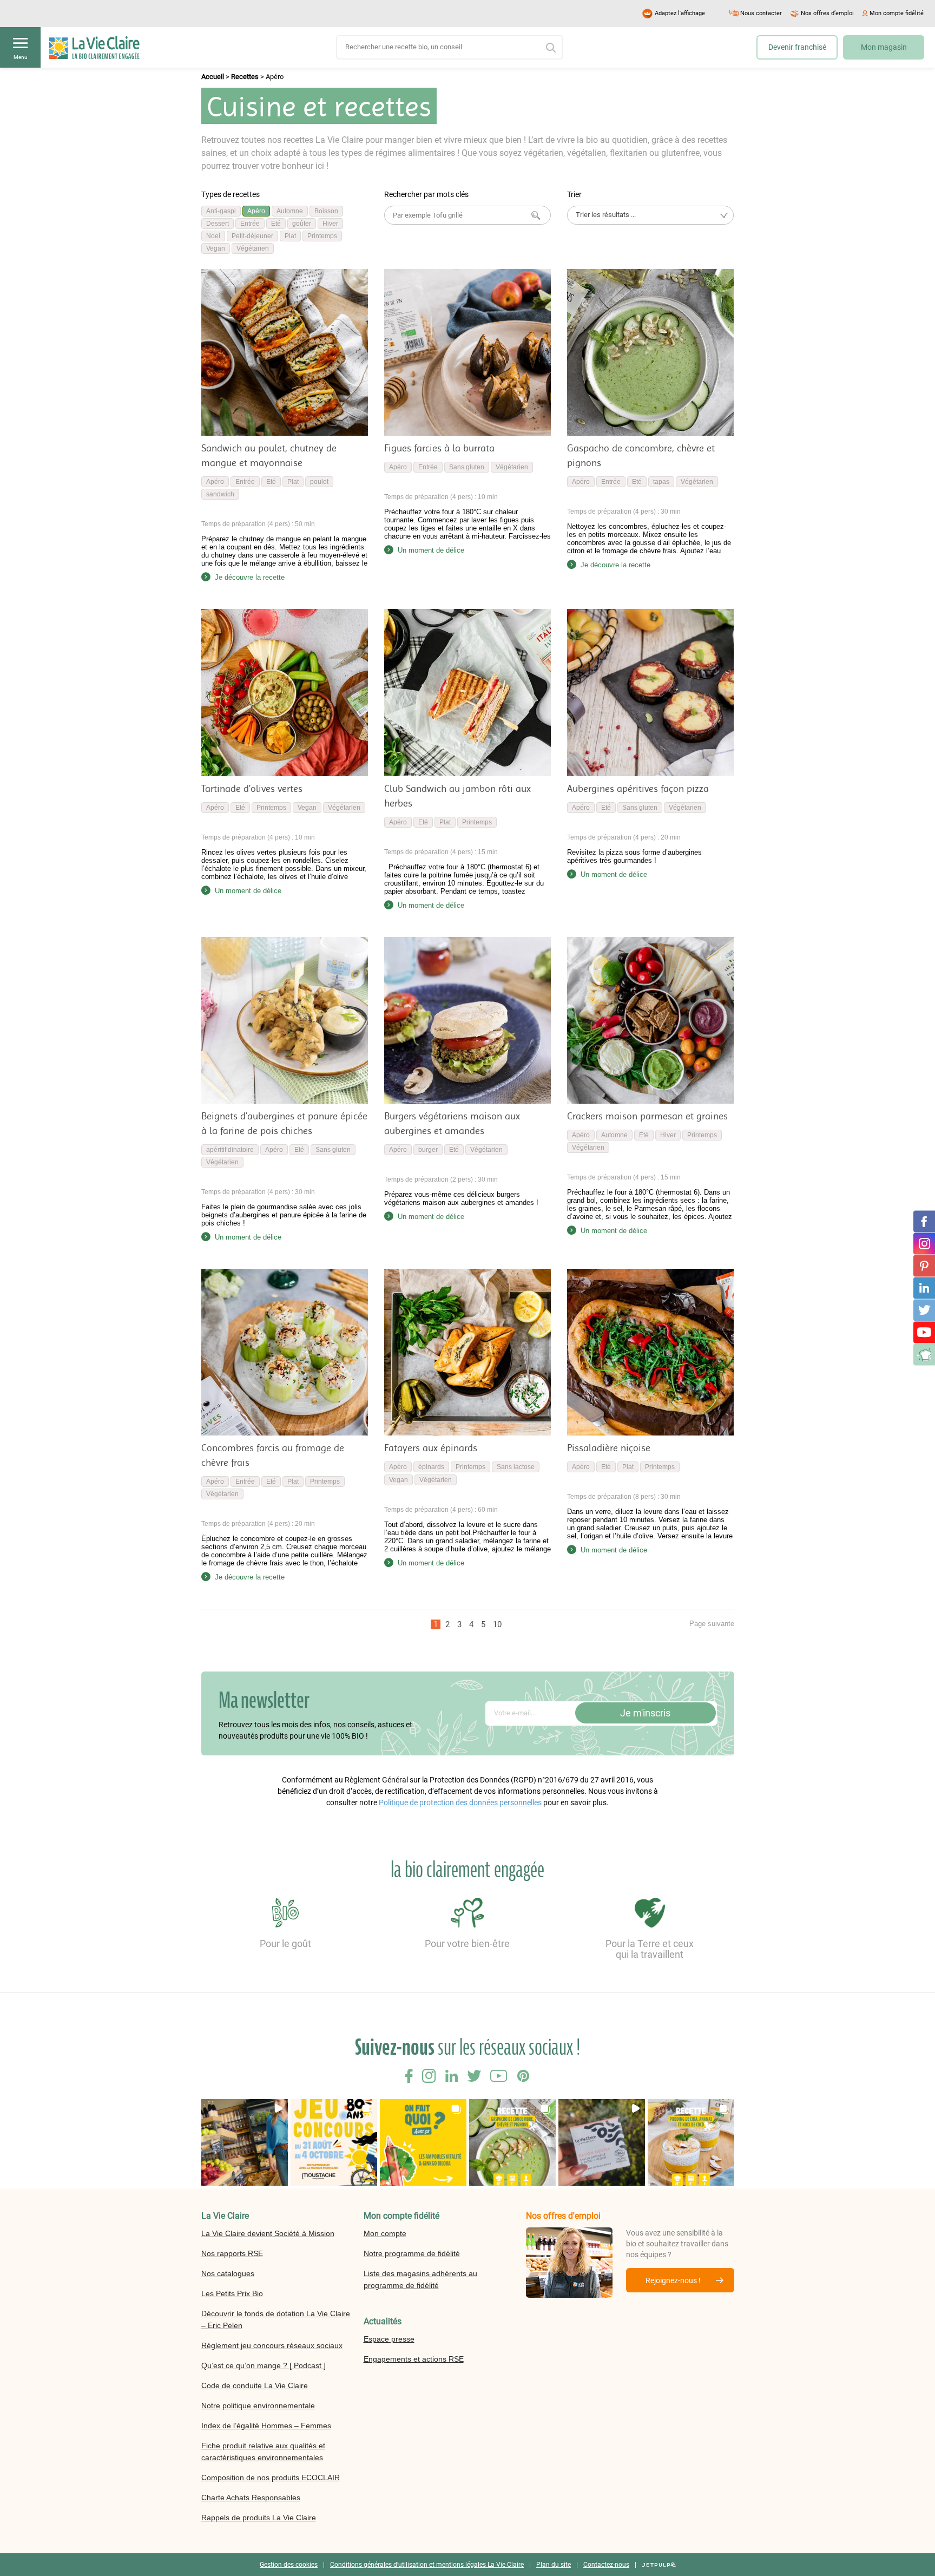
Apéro (256, 211)
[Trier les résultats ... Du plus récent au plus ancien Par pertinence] (650, 215)
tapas (661, 482)
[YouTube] (924, 1332)
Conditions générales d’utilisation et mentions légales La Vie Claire (427, 2565)
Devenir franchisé (797, 47)
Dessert (218, 224)
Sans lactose (516, 1467)
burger (428, 1150)
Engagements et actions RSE (414, 2359)
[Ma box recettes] (924, 1354)
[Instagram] (924, 1243)
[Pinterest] (924, 1266)
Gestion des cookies (289, 2565)
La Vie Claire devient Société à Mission (268, 2233)
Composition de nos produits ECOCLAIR (271, 2477)
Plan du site (554, 2565)
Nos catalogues (228, 2273)
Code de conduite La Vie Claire (255, 2385)
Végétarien (253, 248)
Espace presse (389, 2339)
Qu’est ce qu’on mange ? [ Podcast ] (264, 2365)
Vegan (216, 248)
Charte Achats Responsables (251, 2498)
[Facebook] (924, 1221)
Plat (290, 236)
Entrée (250, 224)
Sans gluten (467, 467)
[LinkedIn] (924, 1288)
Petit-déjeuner (252, 236)
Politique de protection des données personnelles (460, 1802)
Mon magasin (884, 47)
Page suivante (712, 1624)
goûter (302, 224)
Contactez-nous (606, 2565)
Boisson (326, 211)
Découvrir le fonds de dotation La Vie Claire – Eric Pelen (276, 2319)
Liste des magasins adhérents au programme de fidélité (420, 2279)
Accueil (213, 77)
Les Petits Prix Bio (232, 2293)
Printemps (322, 236)
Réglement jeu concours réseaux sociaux (272, 2345)
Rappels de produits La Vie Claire (259, 2518)
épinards (431, 1467)
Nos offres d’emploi (827, 13)
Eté (276, 224)
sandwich (220, 494)
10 (497, 1624)
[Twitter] (924, 1310)
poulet (319, 482)
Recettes (245, 77)
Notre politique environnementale (258, 2405)
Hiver (330, 224)
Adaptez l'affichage (680, 13)
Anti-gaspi (221, 211)
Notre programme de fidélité (412, 2253)
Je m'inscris (645, 1713)
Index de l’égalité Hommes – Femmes (266, 2426)
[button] (245, 2142)
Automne (290, 211)
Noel (213, 236)
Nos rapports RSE (232, 2253)
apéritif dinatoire (230, 1150)
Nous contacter (761, 13)
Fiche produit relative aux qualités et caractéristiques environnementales (263, 2452)
